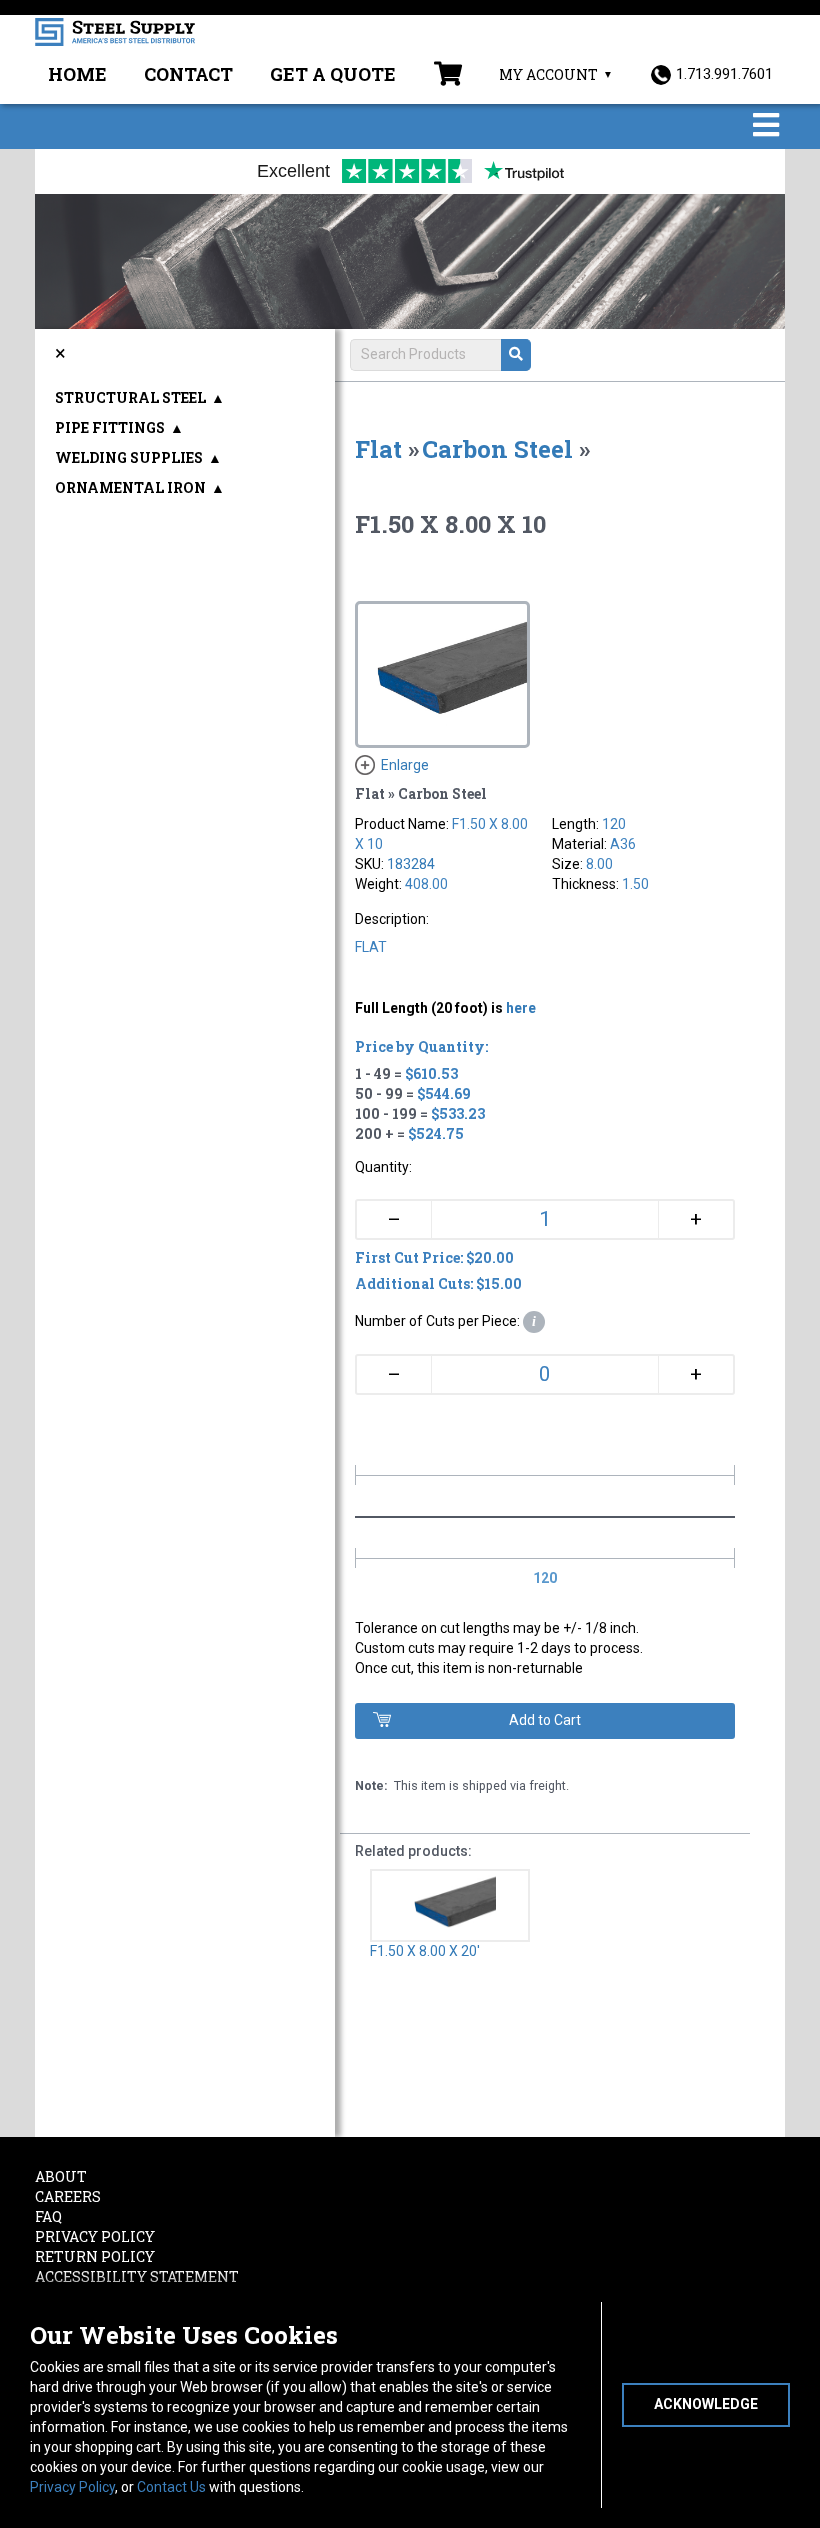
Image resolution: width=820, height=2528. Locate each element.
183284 (411, 864)
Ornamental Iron (130, 487)
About (61, 2176)
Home (77, 74)
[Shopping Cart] (448, 76)
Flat (378, 449)
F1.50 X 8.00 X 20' (425, 1951)
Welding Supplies (129, 457)
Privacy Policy (72, 2487)
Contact (188, 74)
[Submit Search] (516, 355)
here (521, 1008)
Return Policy (95, 2256)
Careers (68, 2196)
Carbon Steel (497, 449)
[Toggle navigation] (766, 126)
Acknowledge (706, 2404)
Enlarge (405, 765)
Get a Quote (333, 74)
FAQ (48, 2216)
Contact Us (171, 2487)
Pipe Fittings (110, 427)
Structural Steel (130, 397)
